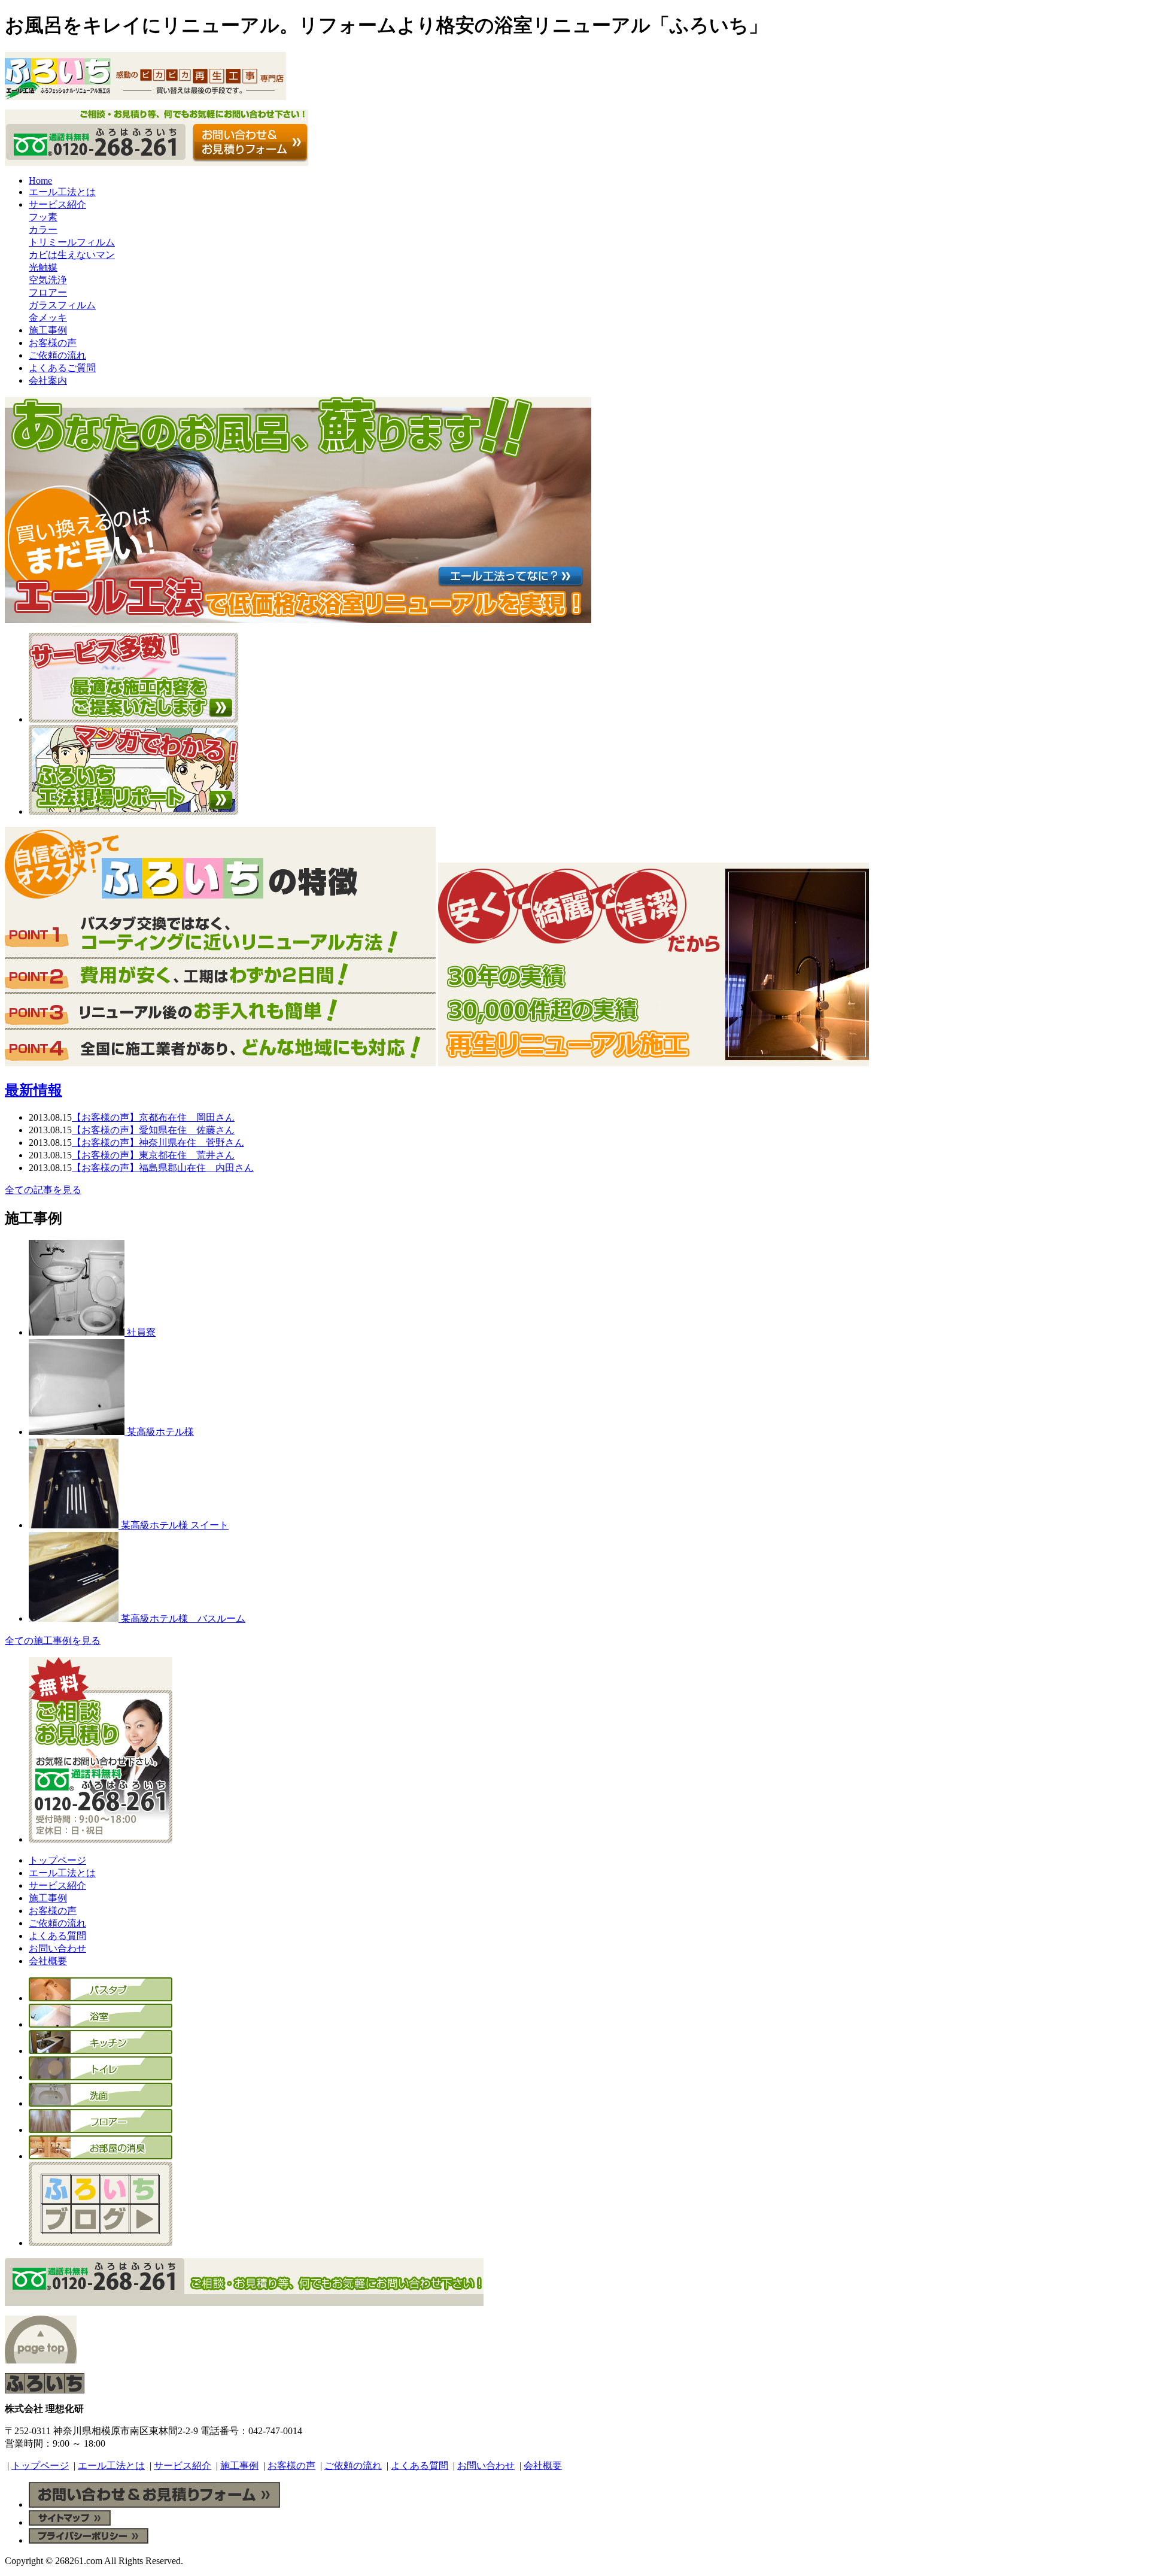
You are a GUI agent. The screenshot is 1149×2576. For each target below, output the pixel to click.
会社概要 (48, 1961)
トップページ (57, 1860)
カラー (43, 230)
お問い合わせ (57, 1948)
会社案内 (48, 380)
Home (40, 180)
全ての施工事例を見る (53, 1641)
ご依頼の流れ (57, 355)
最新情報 (34, 1090)
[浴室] (101, 2024)
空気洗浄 (48, 280)
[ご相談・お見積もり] (101, 1839)
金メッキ (48, 318)
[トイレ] (101, 2077)
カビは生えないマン (72, 255)
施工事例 (48, 330)
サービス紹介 (57, 204)
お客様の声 (53, 343)
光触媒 (43, 267)
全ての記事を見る (43, 1190)
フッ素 (43, 217)
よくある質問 (57, 1936)
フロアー (48, 292)
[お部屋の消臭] (101, 2156)
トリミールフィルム (72, 242)
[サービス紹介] (133, 719)
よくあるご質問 (62, 368)
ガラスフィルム (62, 305)
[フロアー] (101, 2130)
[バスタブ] (101, 1998)
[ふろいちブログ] (101, 2243)
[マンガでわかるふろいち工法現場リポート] (133, 811)
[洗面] (101, 2103)
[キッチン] (101, 2051)
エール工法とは (62, 192)
